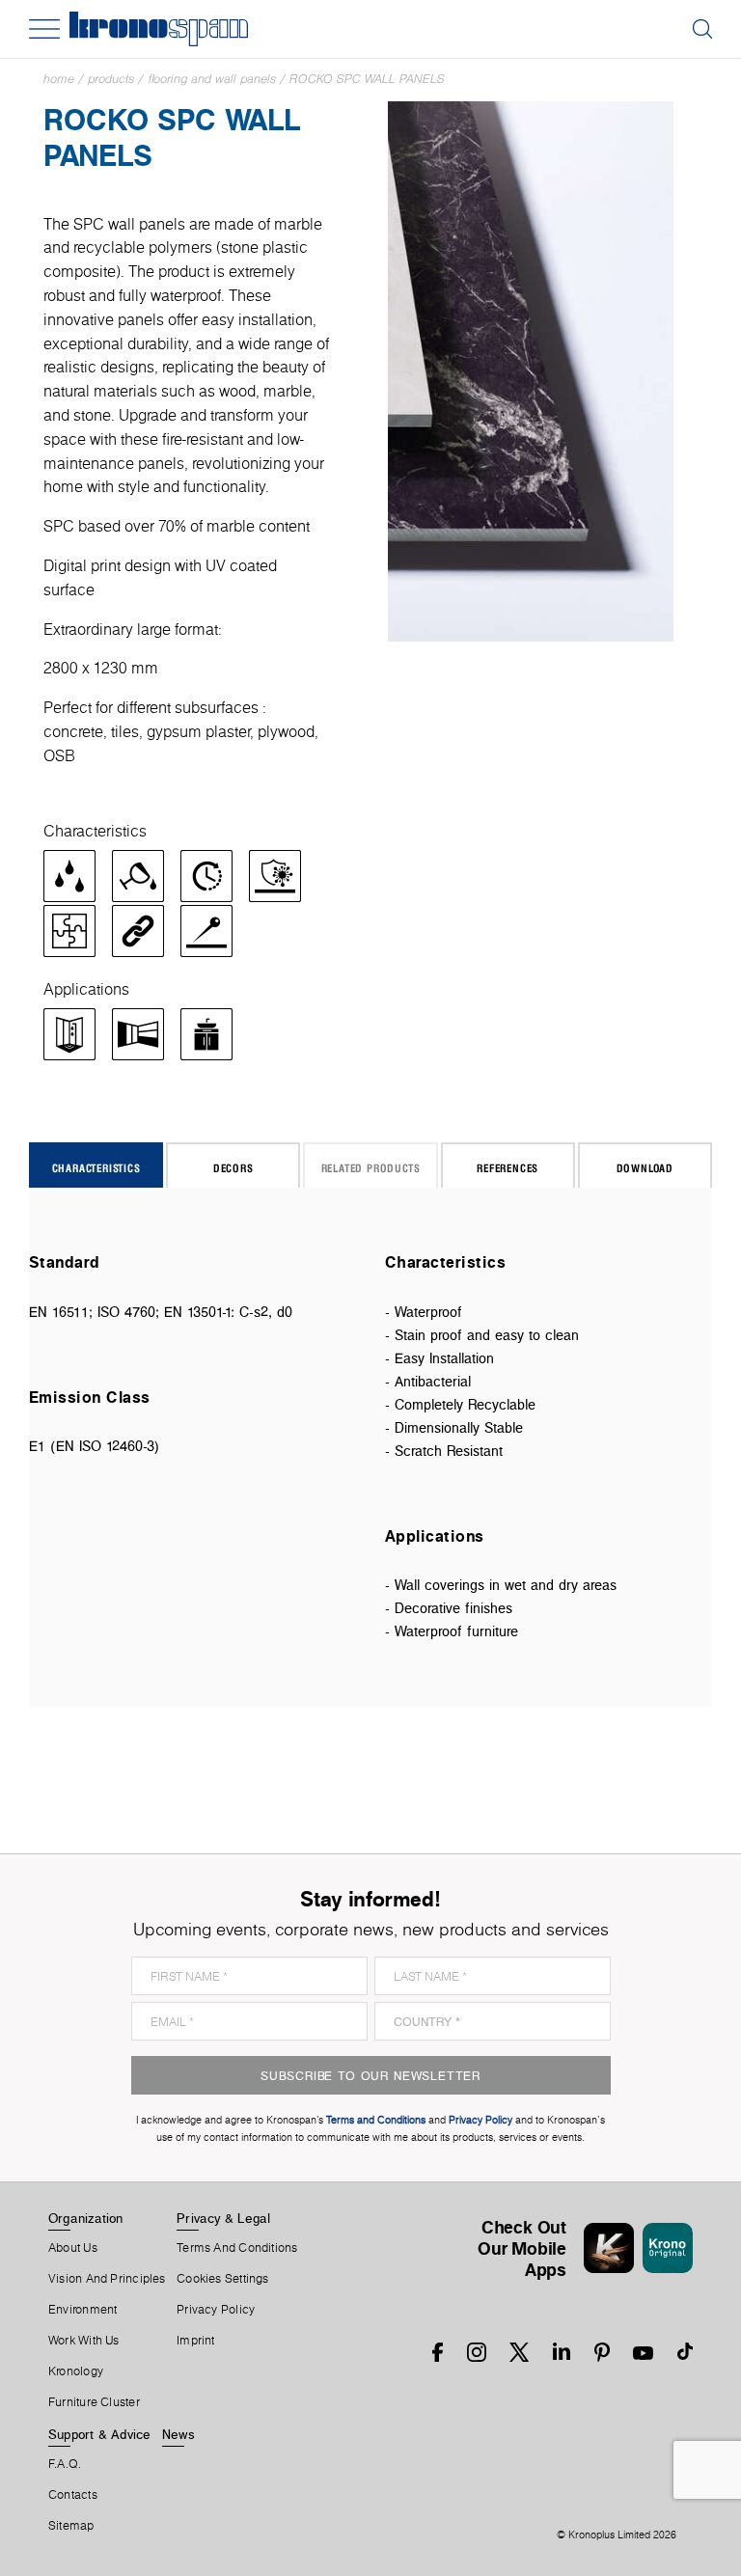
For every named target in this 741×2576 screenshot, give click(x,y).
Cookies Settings (223, 2279)
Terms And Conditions (237, 2248)
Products (111, 79)
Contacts (73, 2495)
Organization (86, 2218)
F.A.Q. (65, 2464)
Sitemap (71, 2526)
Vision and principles (107, 2279)
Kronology (76, 2371)
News (178, 2434)
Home (59, 79)
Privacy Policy (216, 2310)
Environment (82, 2310)
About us (73, 2248)
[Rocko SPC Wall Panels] (531, 370)
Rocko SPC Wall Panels (367, 79)
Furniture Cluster (94, 2402)
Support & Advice (100, 2434)
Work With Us (84, 2341)
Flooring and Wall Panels (212, 79)
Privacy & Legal (223, 2218)
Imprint (196, 2341)
